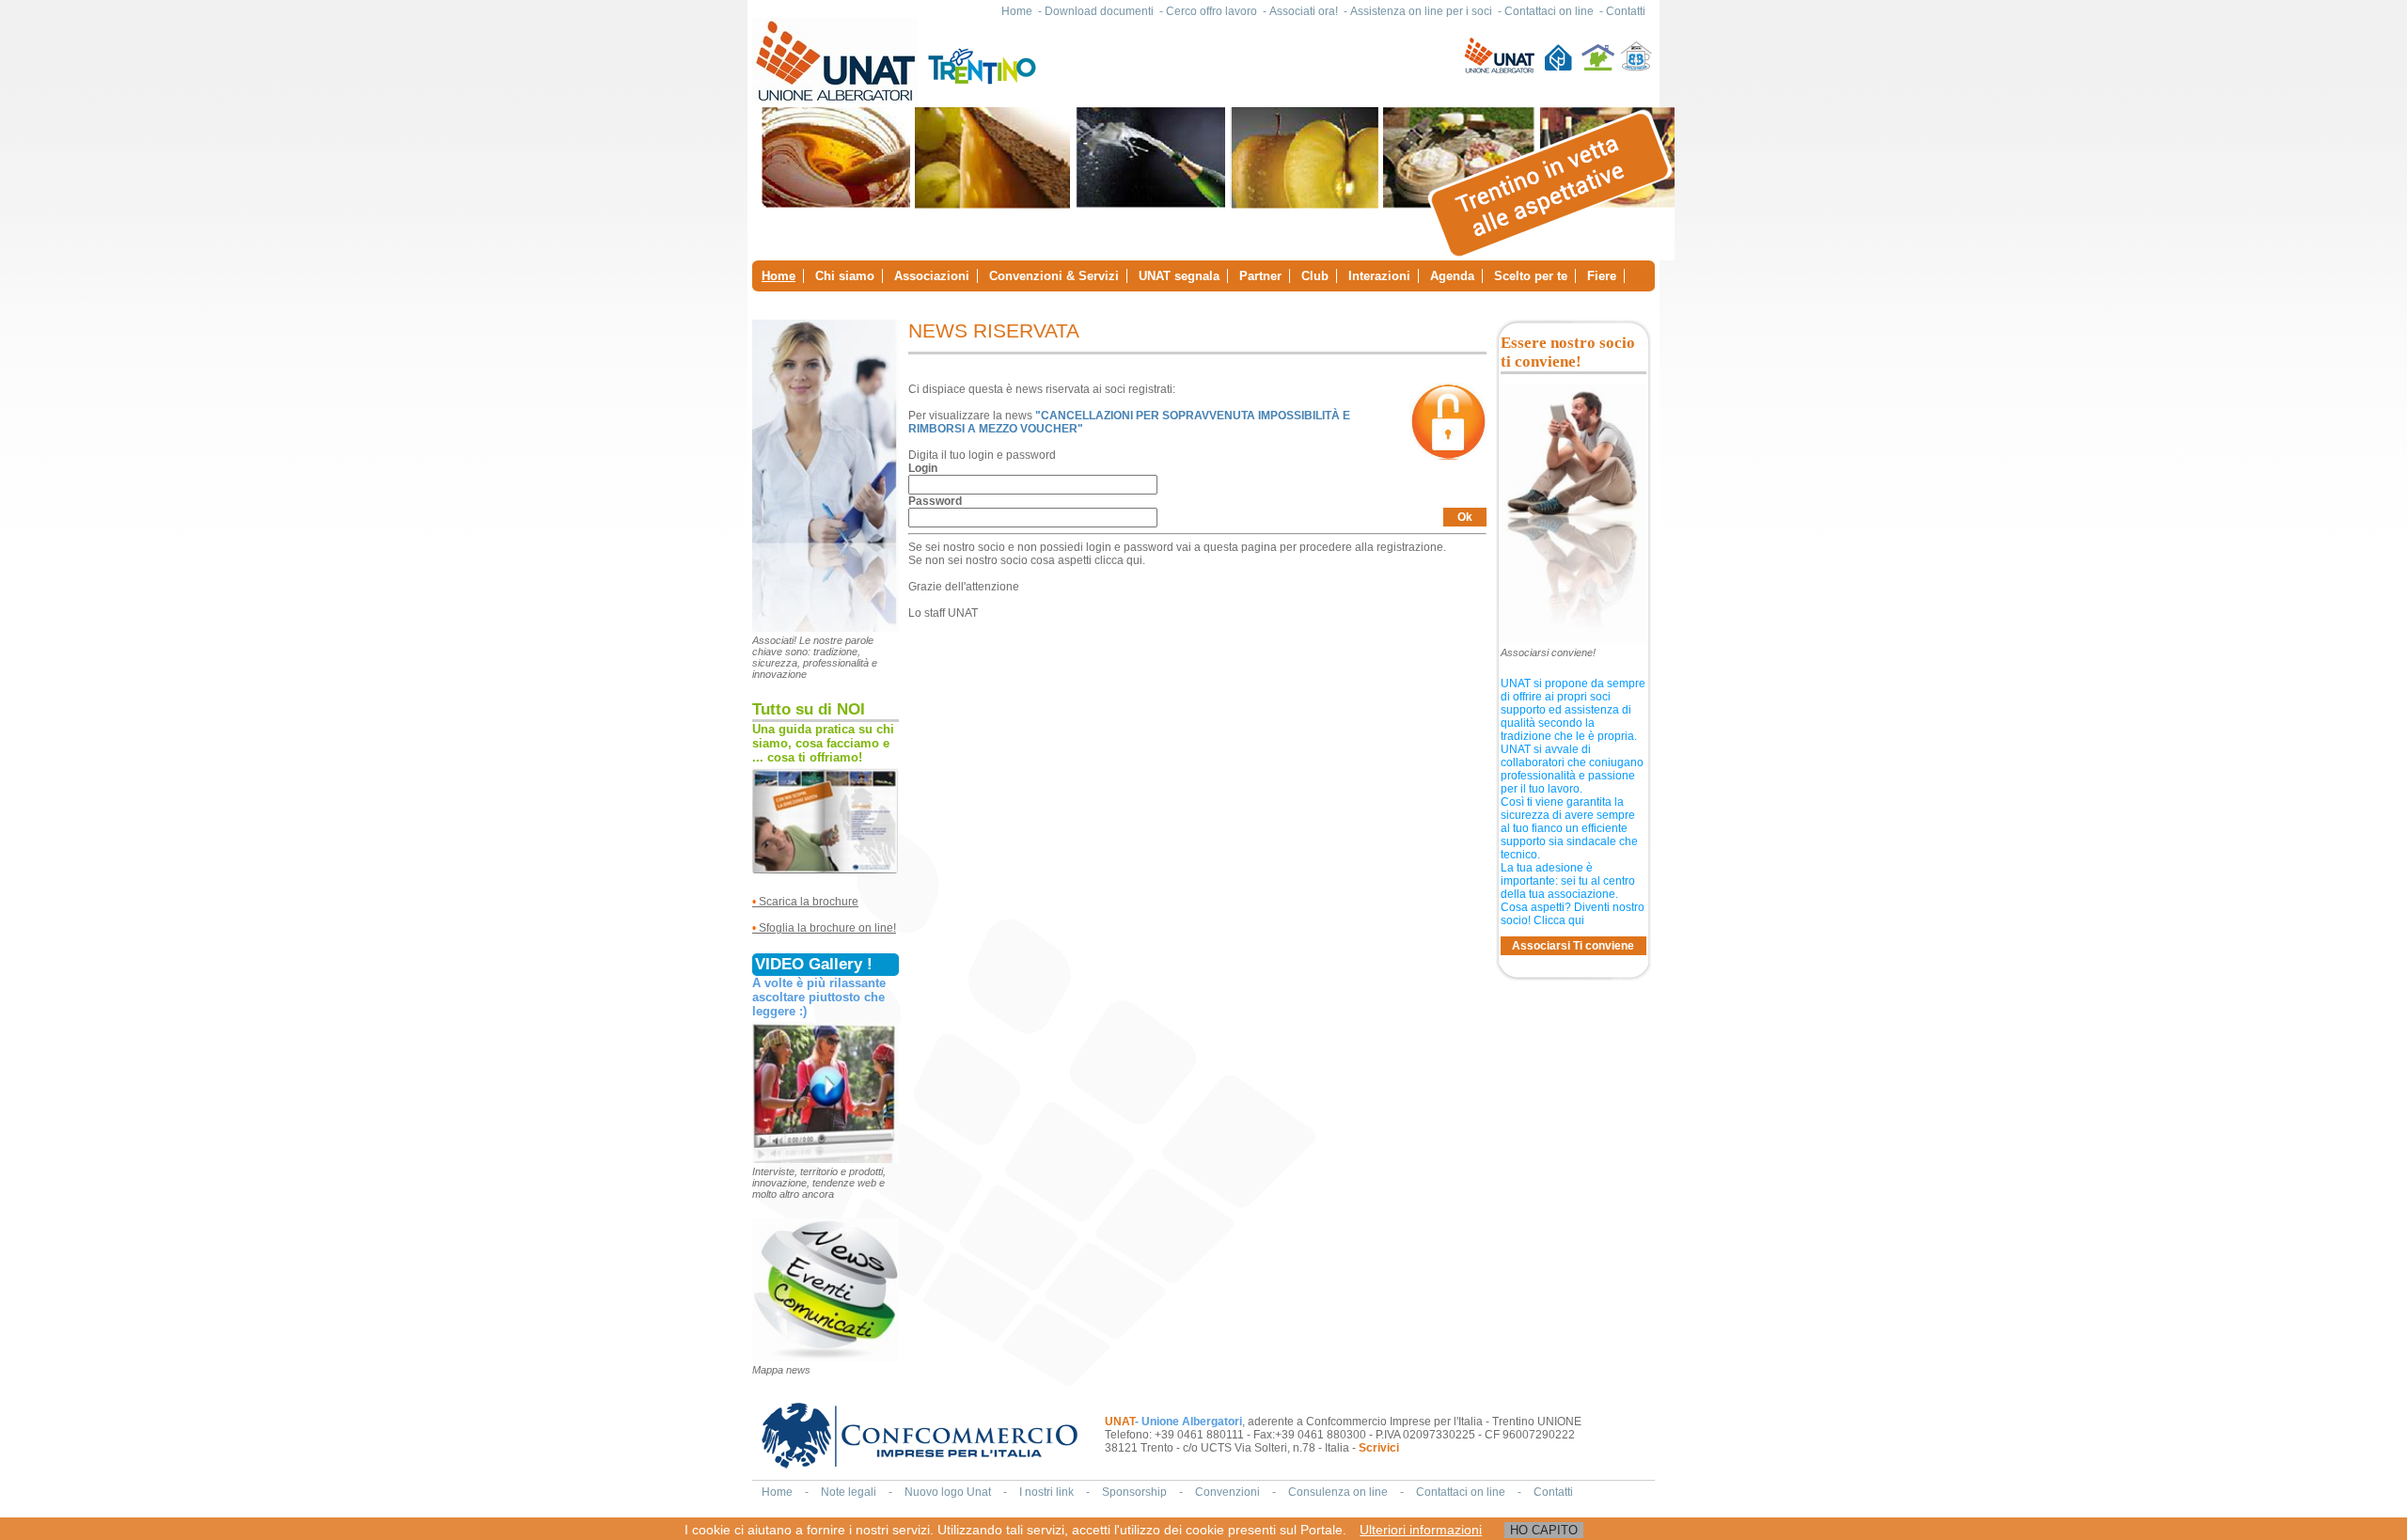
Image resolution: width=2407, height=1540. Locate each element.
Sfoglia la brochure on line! (827, 928)
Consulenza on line (1338, 1492)
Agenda (1452, 276)
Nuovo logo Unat (948, 1492)
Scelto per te (1531, 276)
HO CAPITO (1544, 1530)
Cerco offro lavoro (1211, 11)
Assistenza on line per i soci (1421, 11)
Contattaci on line (1549, 11)
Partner (1260, 276)
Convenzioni (1227, 1492)
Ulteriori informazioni (1421, 1530)
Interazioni (1379, 276)
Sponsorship (1134, 1492)
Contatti (1626, 11)
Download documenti (1099, 11)
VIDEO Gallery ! (814, 964)
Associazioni (932, 276)
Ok (1465, 517)
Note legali (849, 1492)
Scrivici (1379, 1448)
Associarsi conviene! (1548, 652)
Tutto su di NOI (809, 709)
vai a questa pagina (1227, 547)
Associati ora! (1304, 11)
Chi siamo (845, 276)
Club (1315, 276)
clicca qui (1118, 560)
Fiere (1602, 276)
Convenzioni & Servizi (1054, 276)
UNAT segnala (1179, 276)
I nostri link (1046, 1492)
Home (1017, 11)
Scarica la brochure (805, 902)
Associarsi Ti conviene (1573, 946)
